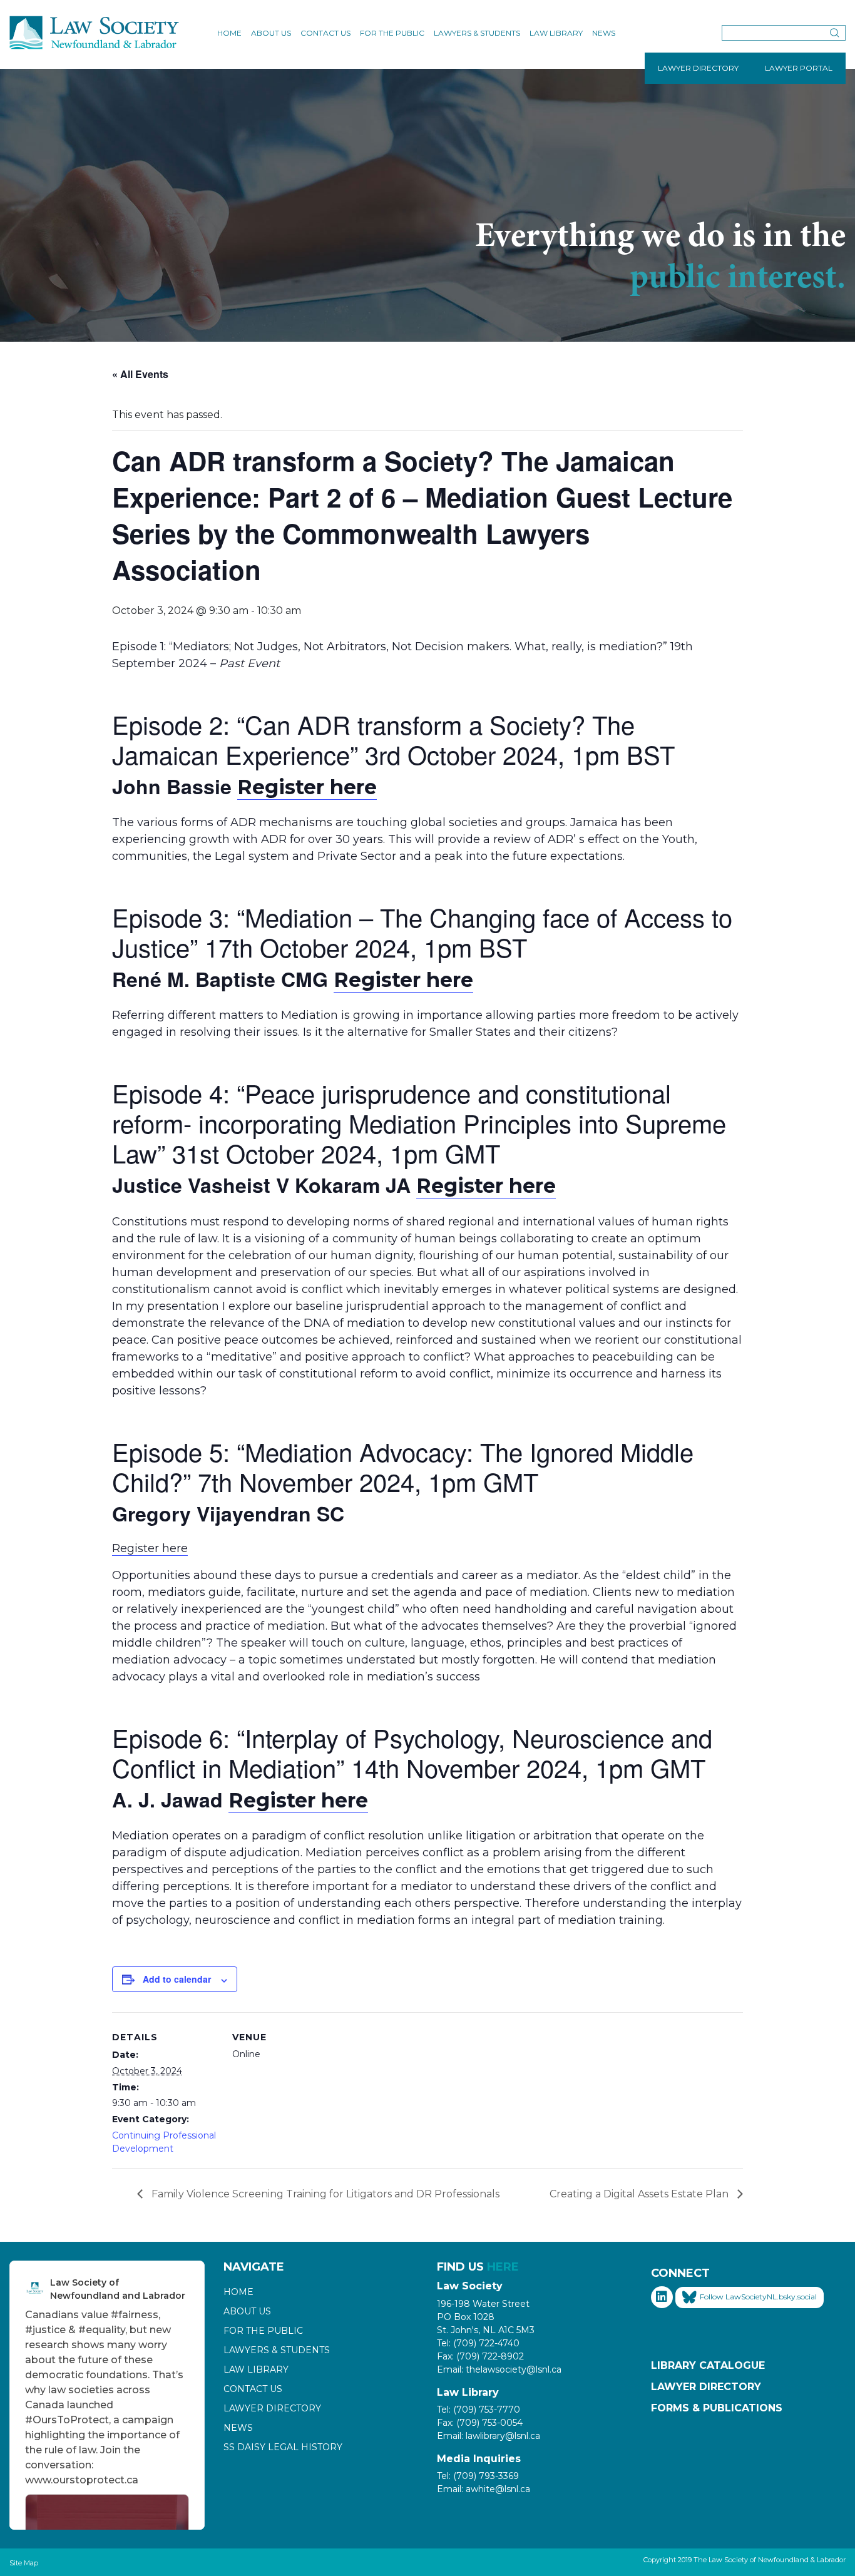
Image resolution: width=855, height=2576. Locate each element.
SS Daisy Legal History (283, 2447)
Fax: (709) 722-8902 (480, 2356)
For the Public (392, 33)
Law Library (556, 33)
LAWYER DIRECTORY (698, 68)
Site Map (24, 2563)
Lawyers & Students (477, 33)
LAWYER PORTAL (799, 68)
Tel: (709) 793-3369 (478, 2476)
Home (229, 33)
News (604, 33)
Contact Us (325, 33)
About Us (271, 33)
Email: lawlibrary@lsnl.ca (489, 2436)
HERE (503, 2267)
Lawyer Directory (272, 2408)
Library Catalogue (708, 2365)
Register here (307, 787)
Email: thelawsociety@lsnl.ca (499, 2369)
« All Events (140, 374)
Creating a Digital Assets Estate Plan (640, 2194)
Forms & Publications (717, 2408)
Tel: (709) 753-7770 (479, 2410)
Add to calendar (177, 1979)
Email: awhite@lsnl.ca (484, 2489)
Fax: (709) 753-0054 (480, 2423)
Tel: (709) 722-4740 (478, 2343)
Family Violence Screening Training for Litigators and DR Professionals (324, 2194)
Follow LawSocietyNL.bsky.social (758, 2297)
